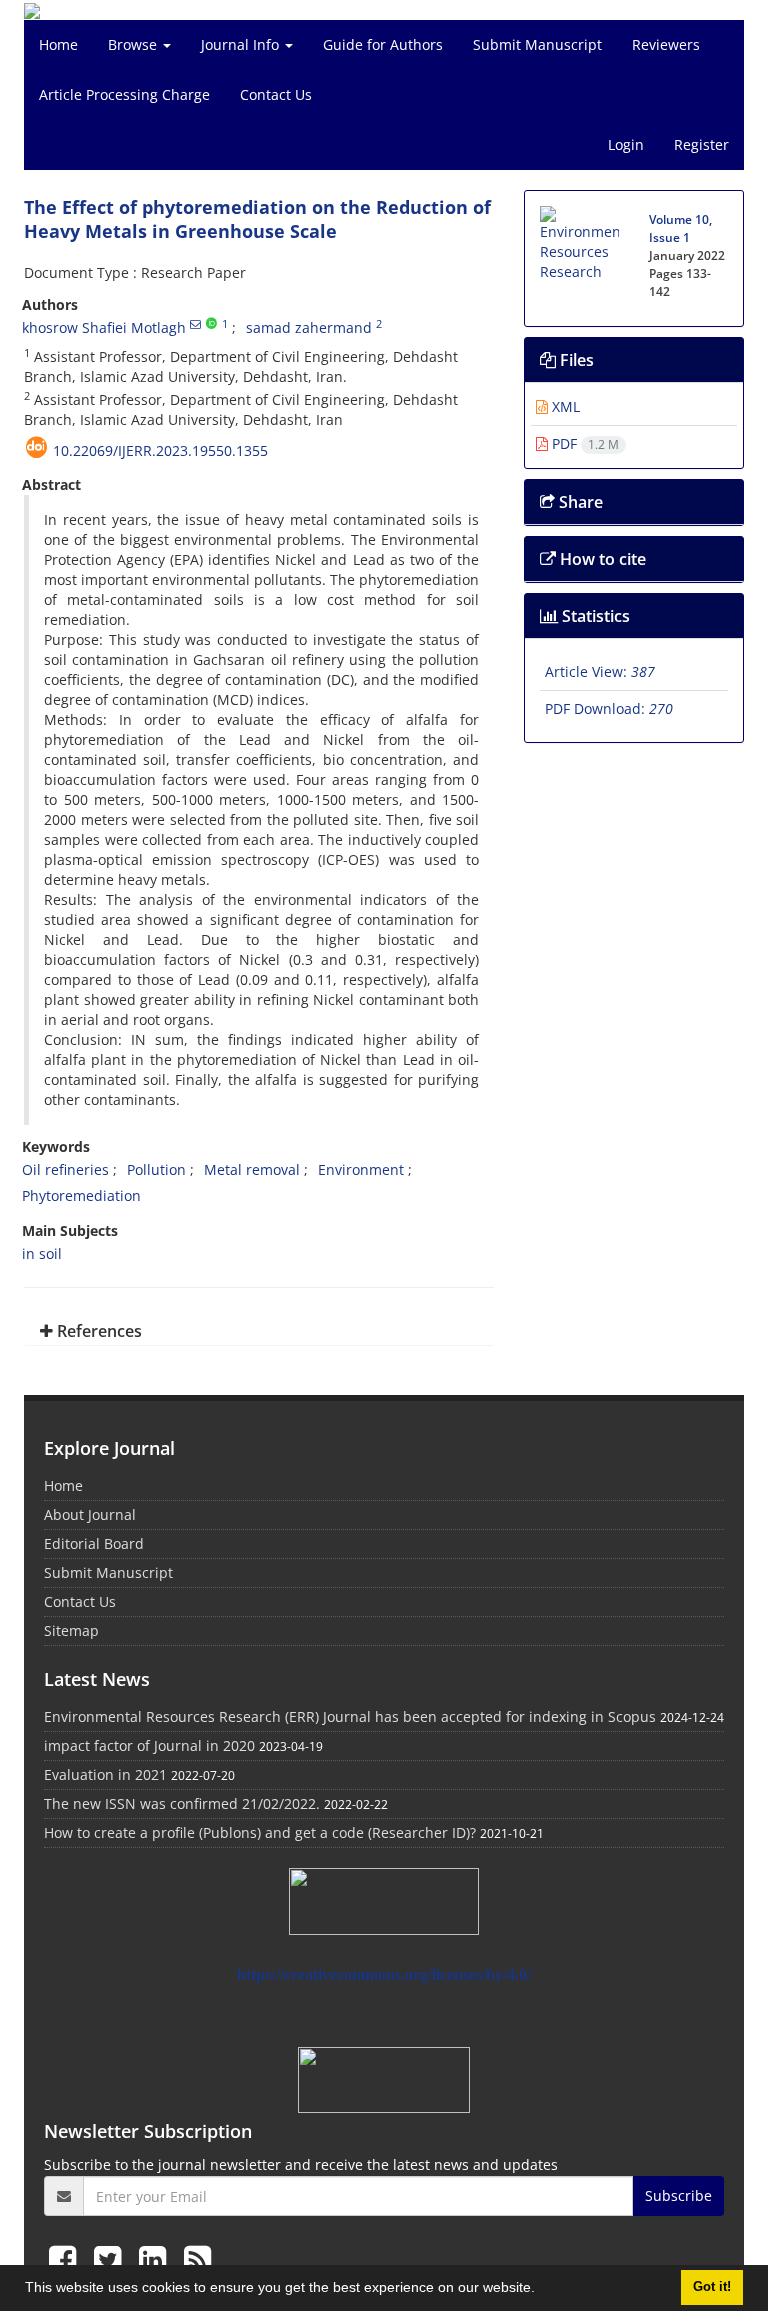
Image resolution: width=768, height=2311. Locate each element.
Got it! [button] (712, 2287)
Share (579, 502)
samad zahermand (309, 327)
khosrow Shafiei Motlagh (104, 327)
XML (564, 406)
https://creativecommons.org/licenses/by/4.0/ (384, 1974)
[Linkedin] (156, 2258)
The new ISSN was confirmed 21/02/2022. (182, 1803)
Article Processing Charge (124, 94)
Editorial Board (94, 1543)
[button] (542, 2290)
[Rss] (197, 2258)
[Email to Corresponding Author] (195, 324)
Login (626, 144)
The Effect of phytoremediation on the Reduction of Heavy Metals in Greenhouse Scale (257, 219)
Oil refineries (65, 1169)
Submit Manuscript (537, 44)
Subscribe (678, 2195)
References (97, 1331)
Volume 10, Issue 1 (680, 228)
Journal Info (242, 44)
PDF (583, 443)
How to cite (601, 559)
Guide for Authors (383, 44)
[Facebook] (66, 2258)
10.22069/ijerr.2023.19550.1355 (160, 450)
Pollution (156, 1169)
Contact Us (276, 94)
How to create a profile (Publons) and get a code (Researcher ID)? (260, 1832)
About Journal (90, 1514)
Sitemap (71, 1630)
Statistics (594, 616)
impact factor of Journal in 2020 (149, 1745)
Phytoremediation (81, 1195)
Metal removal (252, 1169)
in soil (42, 1253)
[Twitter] (111, 2258)
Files (575, 360)
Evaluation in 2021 (105, 1774)
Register (701, 144)
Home (58, 44)
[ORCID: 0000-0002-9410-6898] (211, 324)
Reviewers (666, 44)
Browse (134, 44)
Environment (361, 1169)
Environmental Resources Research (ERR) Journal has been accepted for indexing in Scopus (350, 1716)
